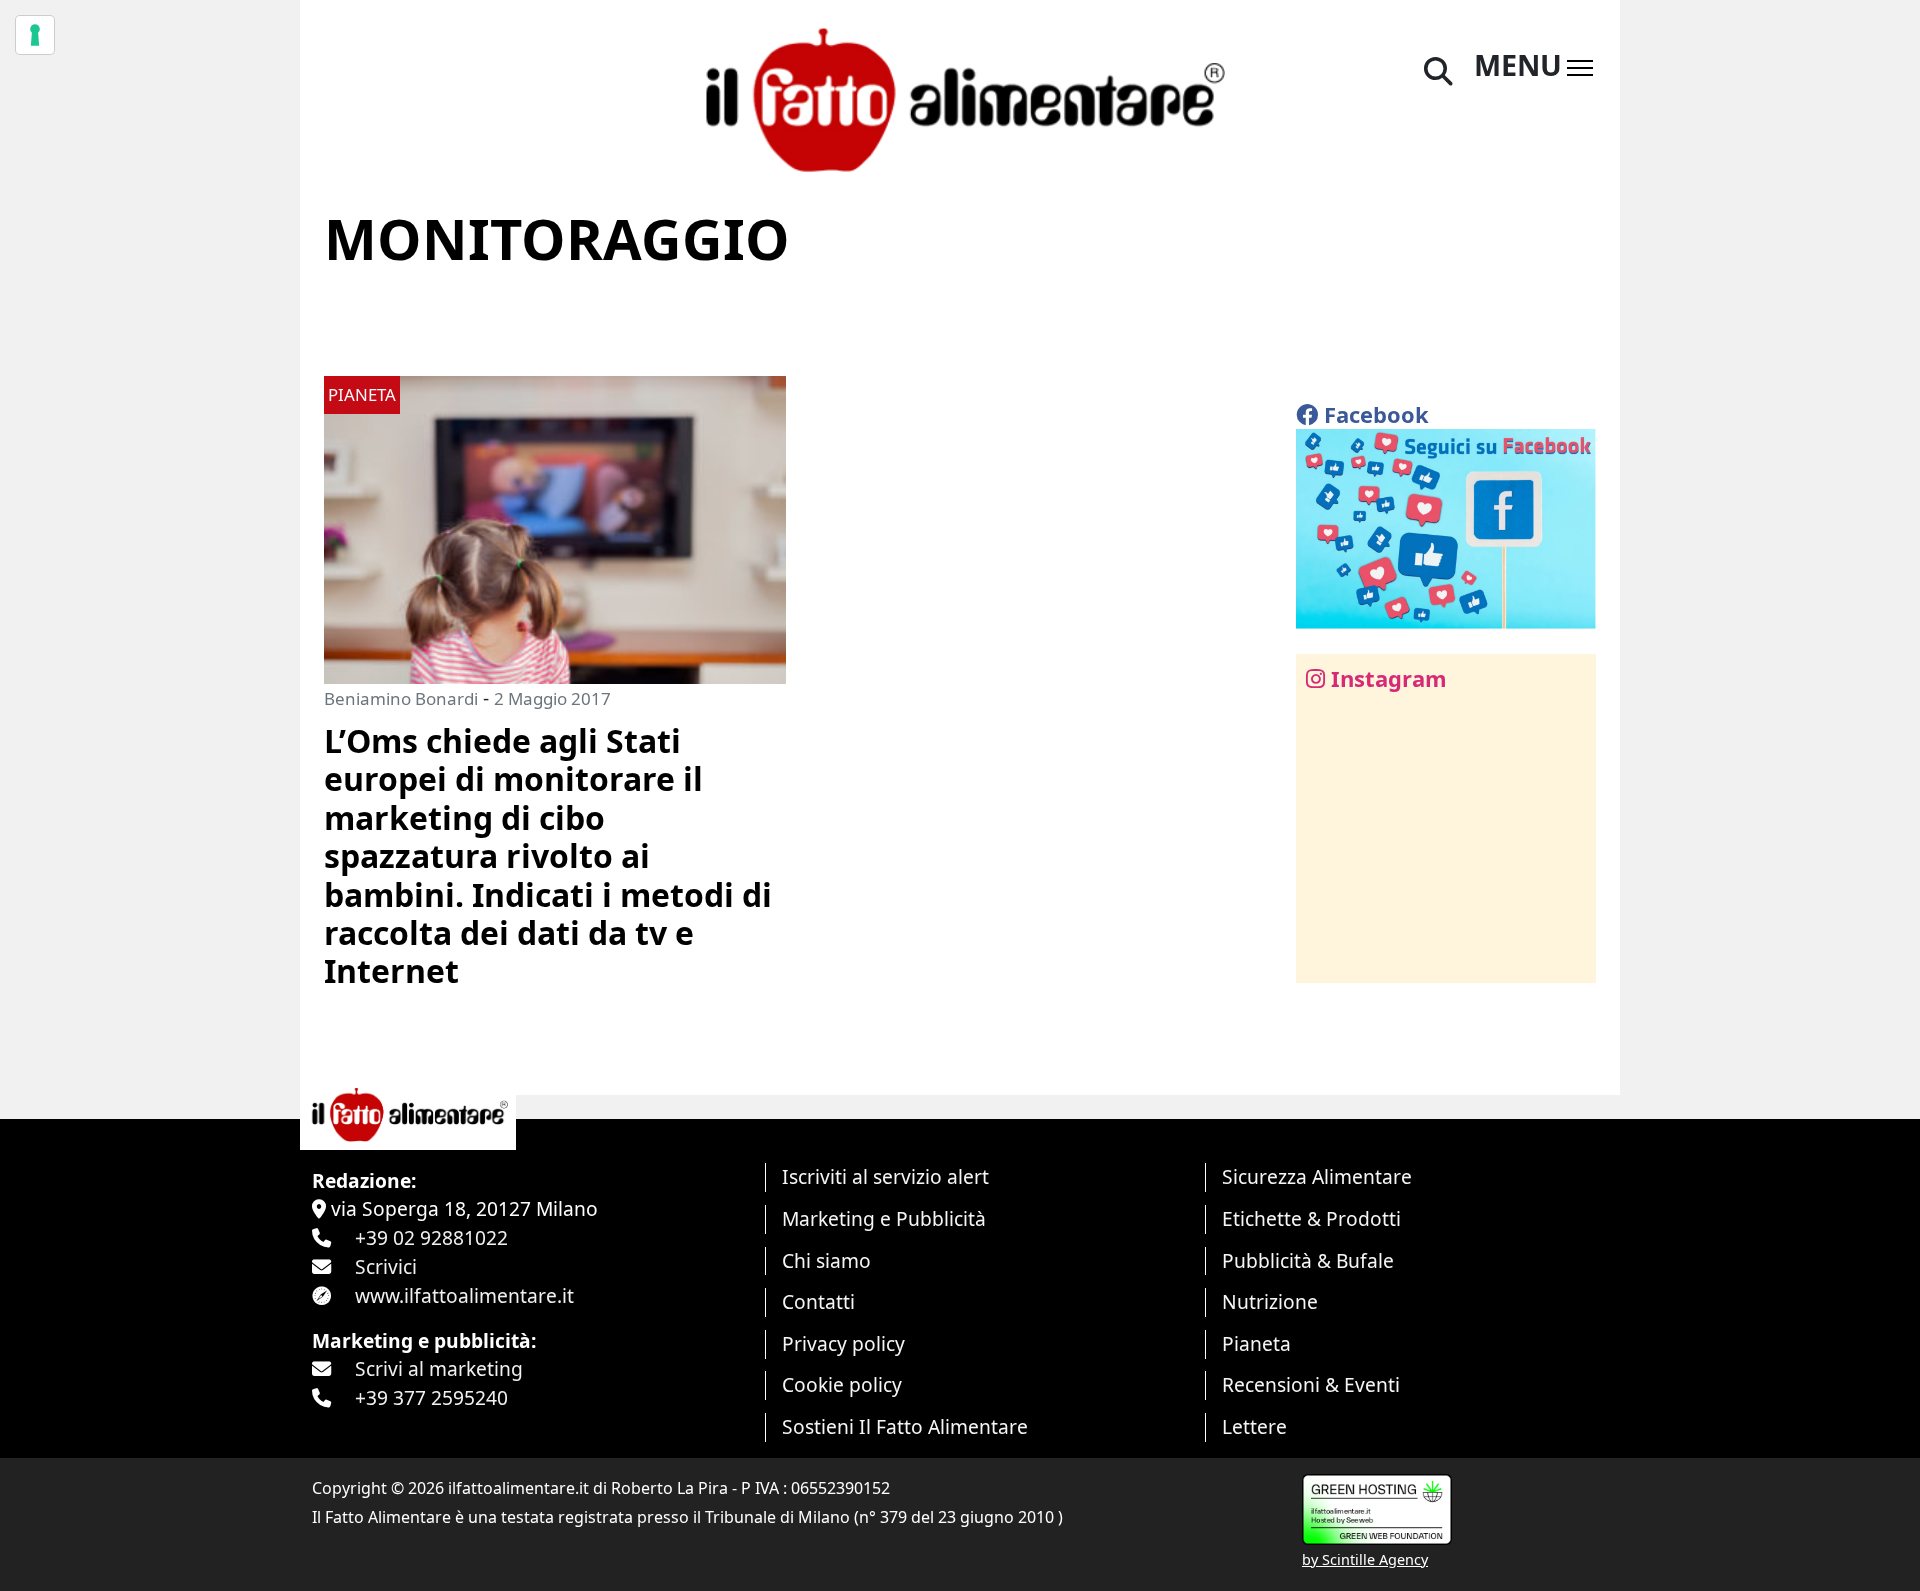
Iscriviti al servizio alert (885, 1176)
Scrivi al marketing (439, 1368)
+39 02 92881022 (431, 1237)
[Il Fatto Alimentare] (960, 97)
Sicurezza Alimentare (1317, 1176)
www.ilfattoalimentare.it (464, 1295)
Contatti (818, 1301)
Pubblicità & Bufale (1308, 1260)
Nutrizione (1270, 1301)
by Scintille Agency (1365, 1559)
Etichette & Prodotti (1311, 1218)
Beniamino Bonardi (401, 698)
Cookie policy (842, 1384)
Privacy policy (843, 1343)
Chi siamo (826, 1260)
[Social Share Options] (1325, 956)
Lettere (1254, 1426)
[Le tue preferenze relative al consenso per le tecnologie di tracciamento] (35, 35)
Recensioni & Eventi (1311, 1384)
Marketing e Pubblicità (884, 1218)
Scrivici (386, 1266)
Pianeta (1256, 1343)
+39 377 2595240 (431, 1397)
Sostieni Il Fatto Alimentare (905, 1426)
